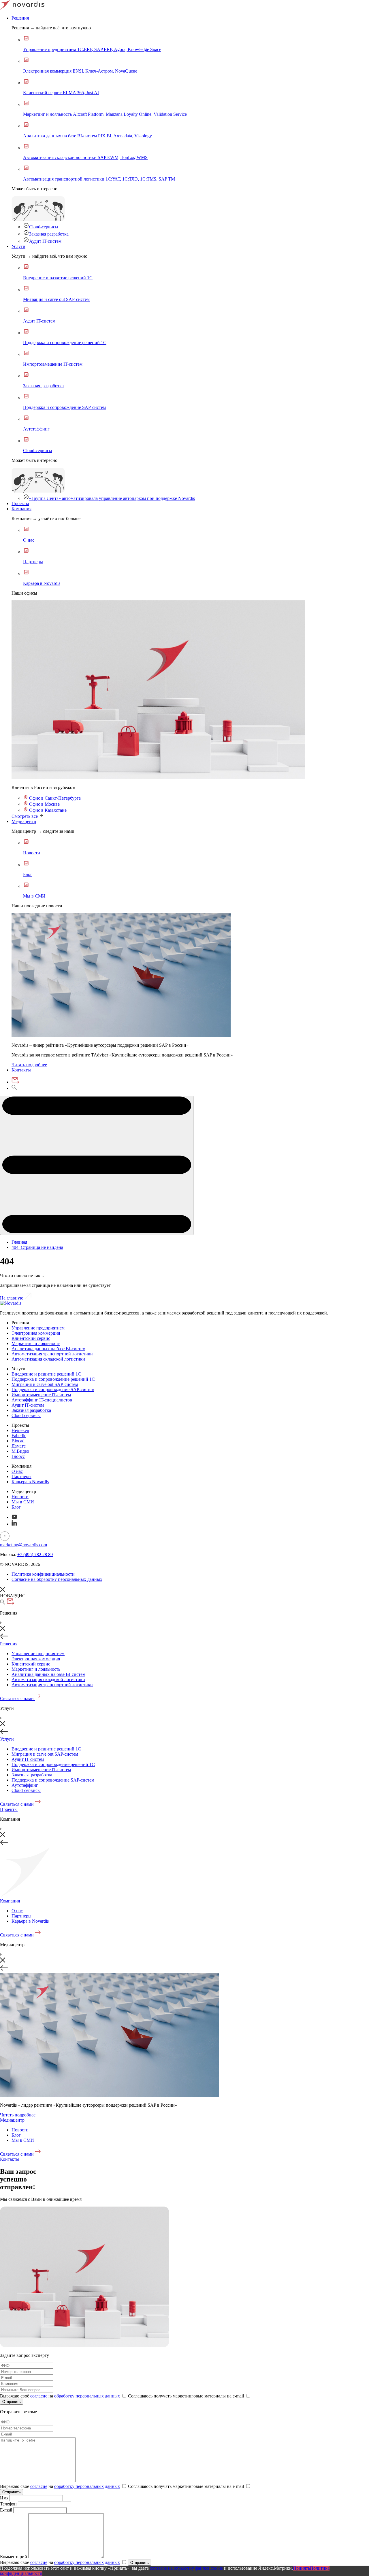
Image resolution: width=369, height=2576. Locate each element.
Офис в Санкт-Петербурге (54, 798)
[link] (158, 778)
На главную (12, 1298)
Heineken (20, 1430)
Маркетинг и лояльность (36, 1343)
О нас (17, 1471)
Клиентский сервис (31, 1338)
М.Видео (20, 1451)
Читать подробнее (29, 1065)
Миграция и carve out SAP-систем (45, 1384)
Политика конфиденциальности (43, 1574)
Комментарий (14, 2557)
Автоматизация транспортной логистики (52, 1354)
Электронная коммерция (36, 1333)
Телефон (8, 2504)
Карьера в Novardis (30, 1482)
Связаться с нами (17, 1698)
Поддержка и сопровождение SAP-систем (53, 1390)
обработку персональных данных (87, 2396)
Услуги (18, 246)
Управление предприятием (38, 1328)
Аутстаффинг (25, 1785)
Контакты (21, 1070)
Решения (20, 18)
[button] (97, 1165)
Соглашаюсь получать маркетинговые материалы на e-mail (187, 2396)
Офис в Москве (44, 804)
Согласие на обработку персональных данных (57, 1579)
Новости (20, 1497)
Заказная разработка (49, 234)
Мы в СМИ (23, 1502)
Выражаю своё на (60, 2396)
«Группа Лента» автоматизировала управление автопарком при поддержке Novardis (112, 498)
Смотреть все (25, 816)
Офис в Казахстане (47, 810)
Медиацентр (24, 821)
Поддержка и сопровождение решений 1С (53, 1379)
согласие (39, 2396)
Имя (4, 2498)
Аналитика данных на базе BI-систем (48, 1349)
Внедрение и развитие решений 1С (46, 1374)
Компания (21, 509)
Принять (301, 2568)
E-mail (7, 2510)
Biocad (18, 1441)
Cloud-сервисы (44, 227)
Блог (16, 1507)
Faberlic (19, 1436)
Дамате (19, 1446)
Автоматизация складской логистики (48, 1359)
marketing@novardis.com (23, 1545)
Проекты (20, 503)
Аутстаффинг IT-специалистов (42, 1400)
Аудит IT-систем (45, 241)
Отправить (12, 2402)
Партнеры (21, 1476)
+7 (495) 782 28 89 (35, 1554)
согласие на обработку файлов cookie (186, 2568)
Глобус (18, 1456)
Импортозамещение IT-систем (41, 1395)
